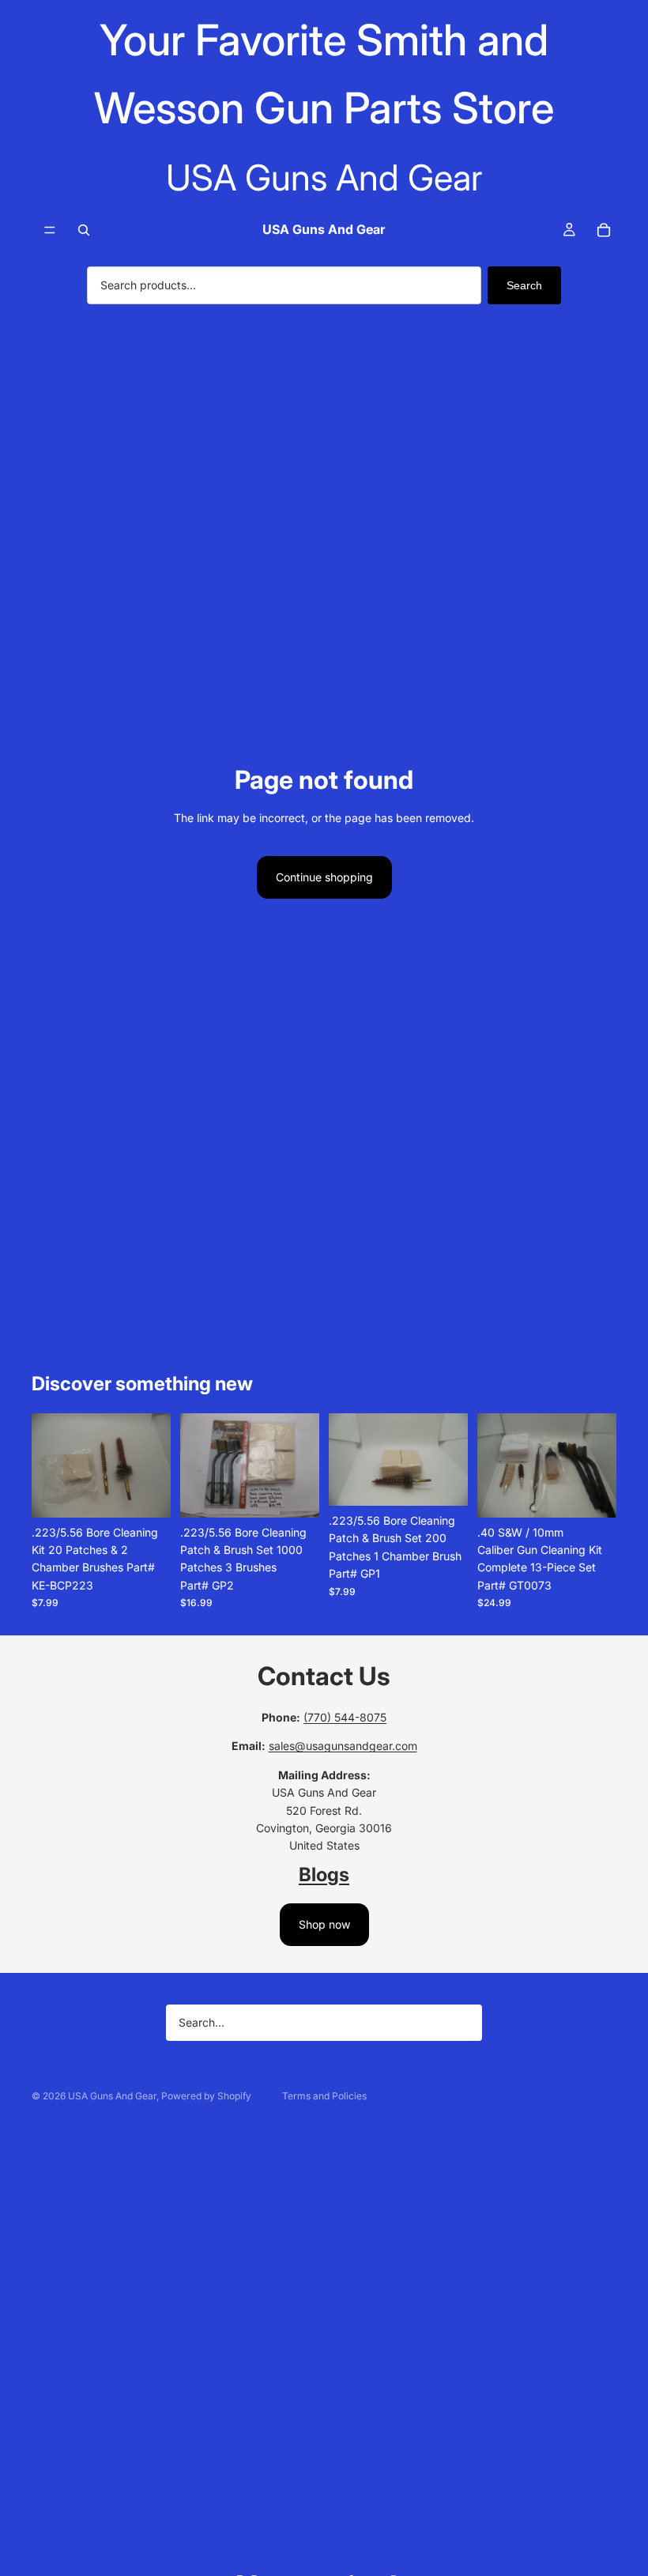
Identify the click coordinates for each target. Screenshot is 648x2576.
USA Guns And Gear (112, 2096)
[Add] (146, 1493)
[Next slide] (153, 1465)
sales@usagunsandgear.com (343, 1746)
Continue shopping (324, 877)
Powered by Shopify (206, 2096)
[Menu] (50, 230)
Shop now (324, 1924)
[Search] (84, 230)
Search (524, 285)
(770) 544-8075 (345, 1717)
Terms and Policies (324, 2096)
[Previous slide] (49, 1465)
